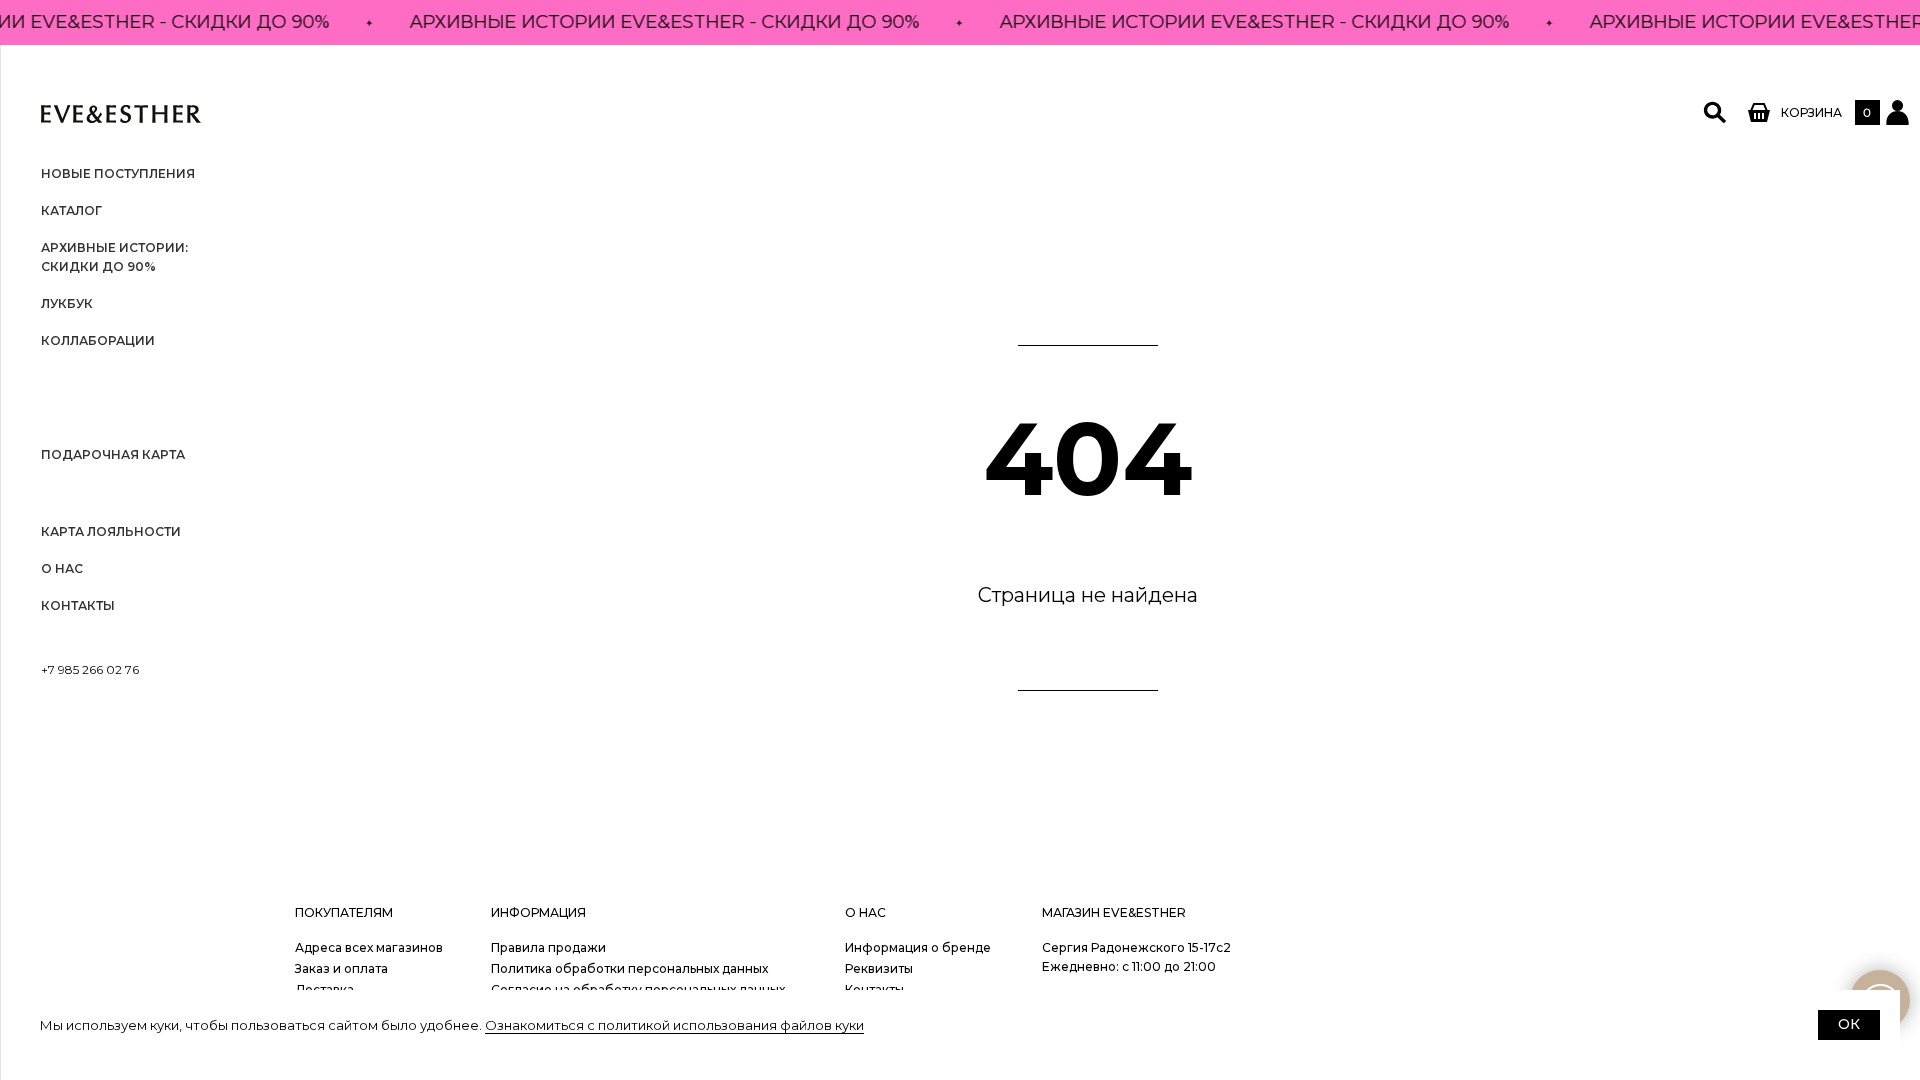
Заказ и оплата (341, 968)
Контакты (78, 605)
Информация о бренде (918, 947)
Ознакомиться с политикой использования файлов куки (674, 1025)
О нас (62, 568)
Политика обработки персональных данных (629, 968)
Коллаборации (98, 340)
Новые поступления (118, 173)
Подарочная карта (113, 454)
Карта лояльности (111, 531)
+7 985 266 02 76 (90, 669)
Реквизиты (879, 968)
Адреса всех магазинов (369, 947)
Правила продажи (548, 947)
